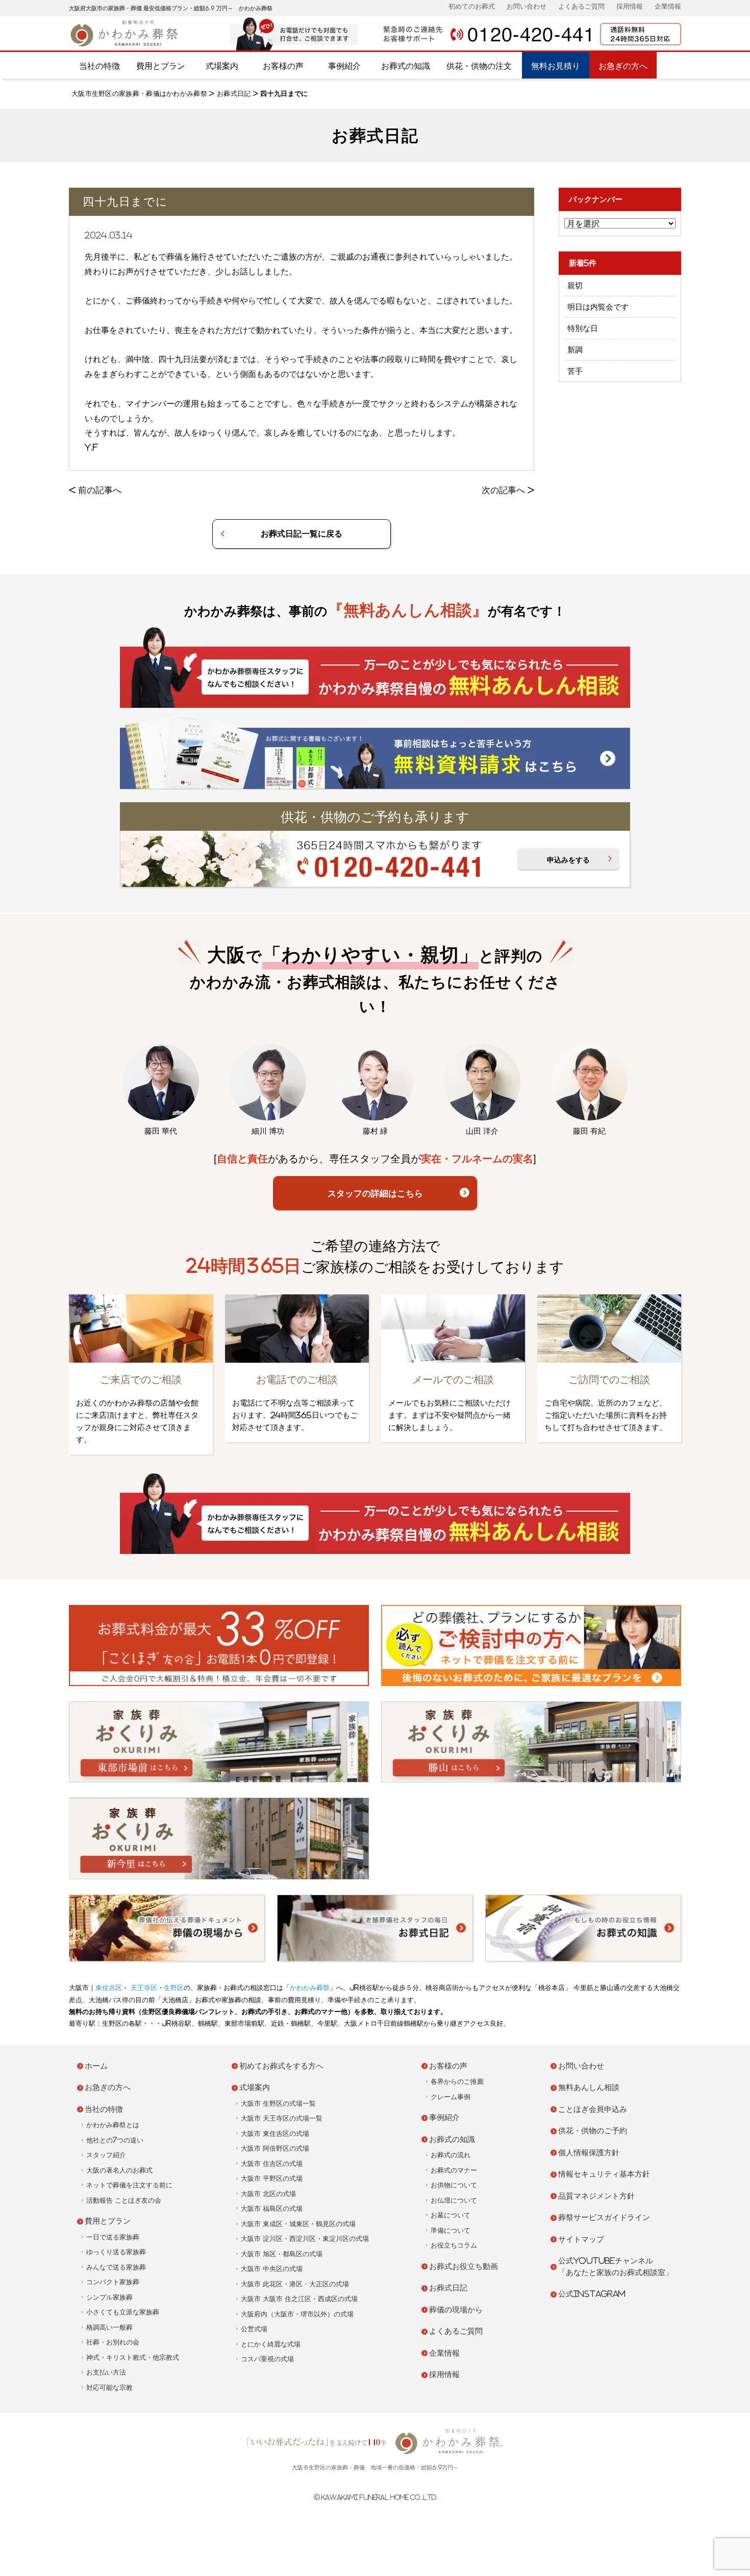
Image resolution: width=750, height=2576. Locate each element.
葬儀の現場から (456, 2310)
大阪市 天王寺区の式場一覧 (282, 2118)
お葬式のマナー (454, 2170)
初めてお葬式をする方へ (281, 2066)
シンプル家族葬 (109, 2297)
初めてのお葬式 (472, 6)
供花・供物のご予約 (593, 2131)
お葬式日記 (234, 94)
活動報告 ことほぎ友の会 (124, 2200)
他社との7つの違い (115, 2140)
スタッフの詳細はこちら (375, 1193)
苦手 (575, 371)
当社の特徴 (99, 66)
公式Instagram (592, 2294)
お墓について (451, 2215)
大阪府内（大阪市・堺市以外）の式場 (297, 2314)
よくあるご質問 (581, 6)
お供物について (454, 2185)
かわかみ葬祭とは (113, 2125)
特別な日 (583, 328)
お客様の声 (283, 66)
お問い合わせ (527, 6)
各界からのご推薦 (457, 2082)
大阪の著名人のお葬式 (119, 2170)
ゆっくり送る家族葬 (116, 2252)
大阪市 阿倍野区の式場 (275, 2148)
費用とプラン (161, 66)
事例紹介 (344, 66)
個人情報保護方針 (589, 2152)
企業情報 (668, 6)
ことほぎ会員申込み (593, 2109)
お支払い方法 (106, 2372)
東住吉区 (109, 1988)
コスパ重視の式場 (267, 2359)
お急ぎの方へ (623, 66)
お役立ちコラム (454, 2245)
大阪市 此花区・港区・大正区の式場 (295, 2284)
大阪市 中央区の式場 (272, 2269)
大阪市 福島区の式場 (272, 2209)
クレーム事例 (451, 2097)
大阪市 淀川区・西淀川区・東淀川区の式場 (305, 2239)
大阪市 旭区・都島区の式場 (282, 2254)
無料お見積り (556, 66)
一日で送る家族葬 (113, 2237)
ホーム (96, 2066)
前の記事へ (100, 490)
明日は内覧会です (598, 307)
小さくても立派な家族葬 (123, 2312)
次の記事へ (503, 490)
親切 (575, 285)
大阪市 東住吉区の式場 (275, 2134)
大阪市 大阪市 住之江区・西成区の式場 (299, 2299)
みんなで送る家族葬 (116, 2267)
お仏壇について (454, 2200)
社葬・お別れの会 (113, 2342)
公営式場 (254, 2329)
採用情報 (630, 6)
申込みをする (568, 860)
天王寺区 (143, 1988)
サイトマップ (581, 2239)
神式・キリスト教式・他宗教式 (133, 2357)
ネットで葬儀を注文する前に (129, 2185)
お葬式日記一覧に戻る (302, 533)
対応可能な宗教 (109, 2388)
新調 (575, 350)
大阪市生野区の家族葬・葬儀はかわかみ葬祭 (139, 94)
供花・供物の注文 (479, 66)
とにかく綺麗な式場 (271, 2344)
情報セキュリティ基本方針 (604, 2174)
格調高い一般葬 (109, 2327)
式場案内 (222, 66)
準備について (451, 2230)
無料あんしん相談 (589, 2087)
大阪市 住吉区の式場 (272, 2164)
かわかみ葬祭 (310, 1988)
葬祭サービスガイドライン (604, 2217)
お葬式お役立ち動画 (464, 2266)
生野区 (174, 1988)
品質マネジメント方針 (596, 2196)
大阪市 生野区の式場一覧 (278, 2103)
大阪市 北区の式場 (268, 2194)
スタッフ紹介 (106, 2155)
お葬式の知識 (406, 66)
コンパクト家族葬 (113, 2282)
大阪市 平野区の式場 (272, 2178)
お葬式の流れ (451, 2155)
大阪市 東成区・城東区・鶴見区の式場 (298, 2224)
